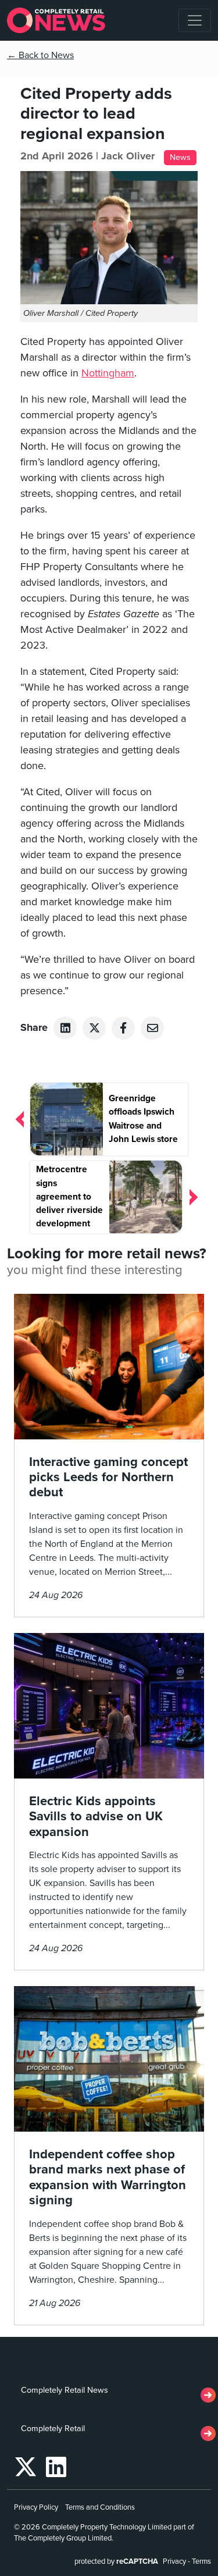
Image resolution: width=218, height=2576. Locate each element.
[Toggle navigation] (195, 20)
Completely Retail (53, 2429)
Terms (201, 2561)
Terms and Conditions (100, 2507)
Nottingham (108, 373)
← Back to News (40, 55)
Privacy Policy (36, 2507)
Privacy (174, 2561)
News (180, 157)
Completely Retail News (65, 2390)
